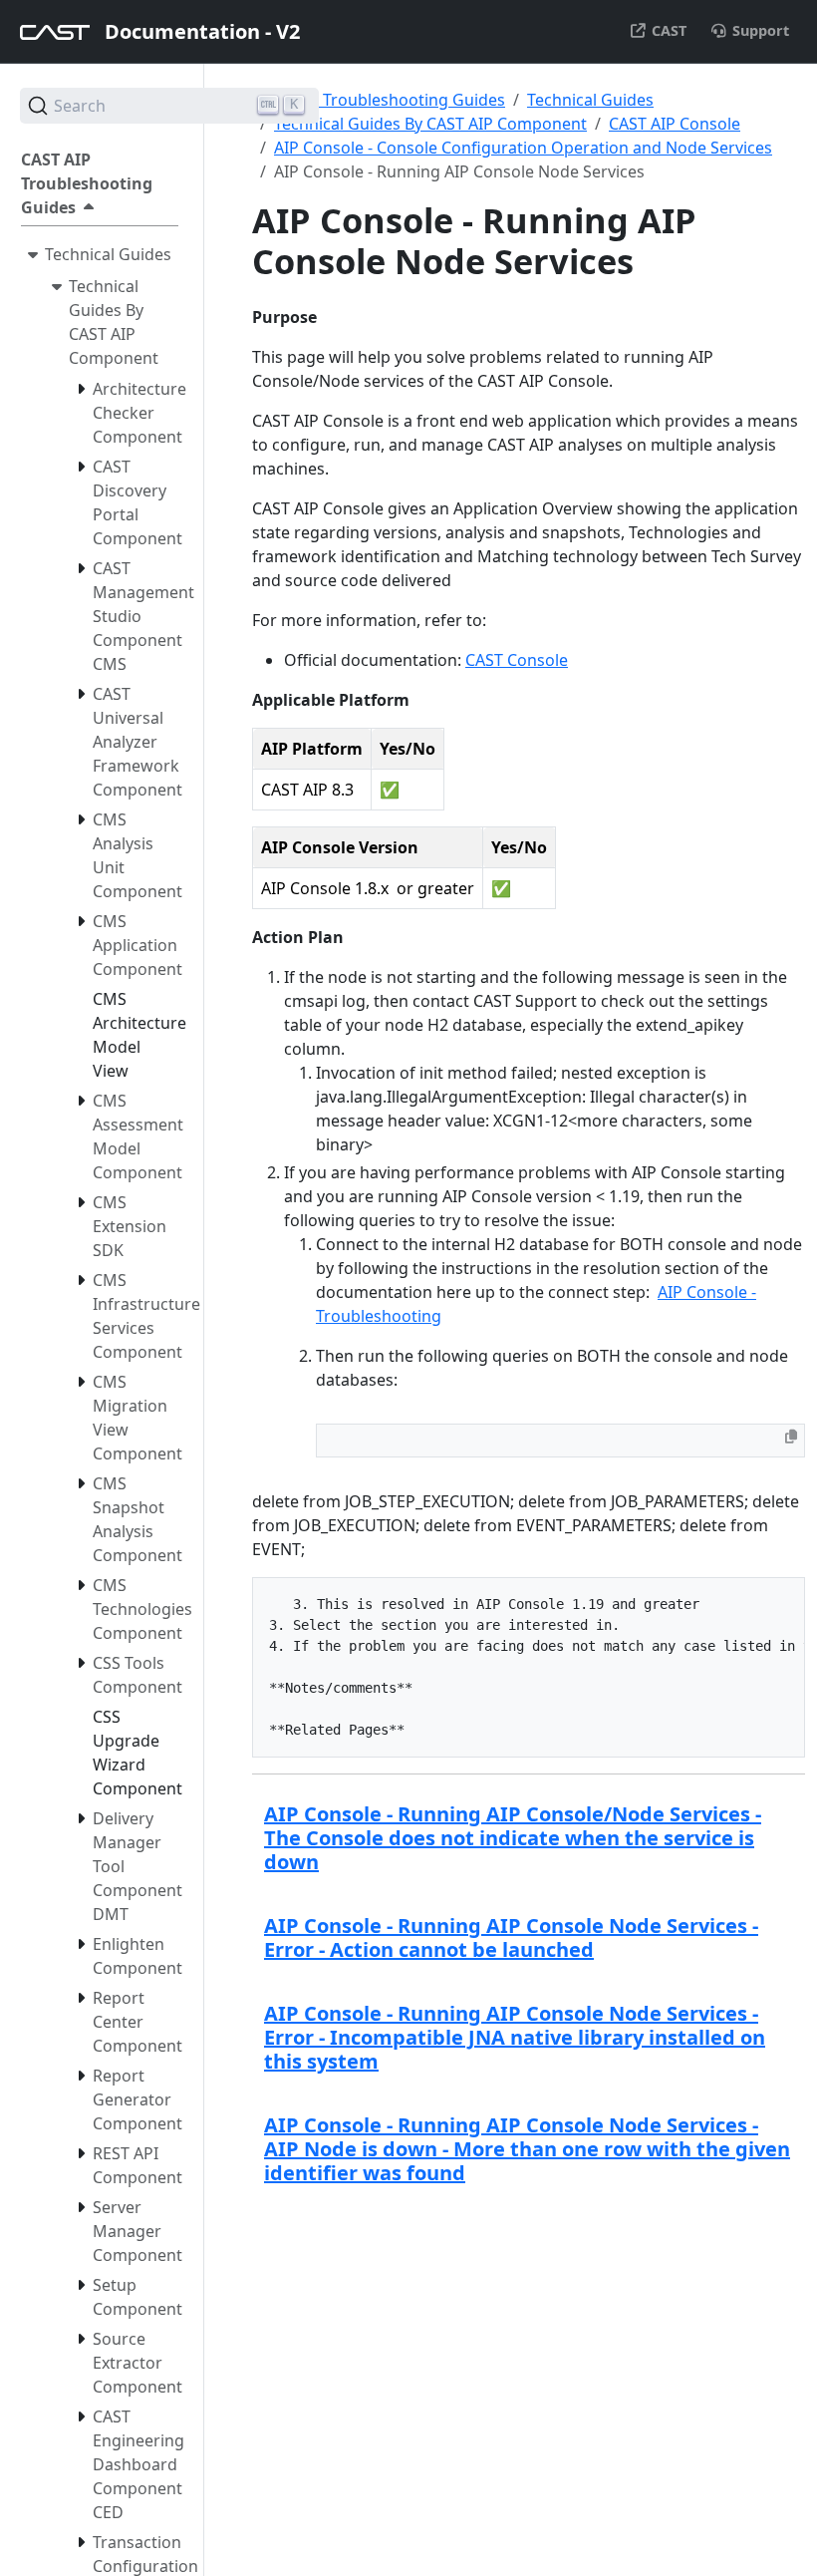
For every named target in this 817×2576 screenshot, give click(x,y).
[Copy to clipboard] (791, 1437)
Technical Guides (590, 100)
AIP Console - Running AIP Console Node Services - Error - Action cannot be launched (511, 1937)
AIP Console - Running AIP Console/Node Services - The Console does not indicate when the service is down (513, 1838)
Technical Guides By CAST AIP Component (430, 124)
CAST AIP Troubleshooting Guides (379, 100)
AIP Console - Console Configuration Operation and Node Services (523, 148)
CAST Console (517, 660)
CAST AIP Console (675, 124)
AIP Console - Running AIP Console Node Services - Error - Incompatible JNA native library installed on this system (515, 2037)
